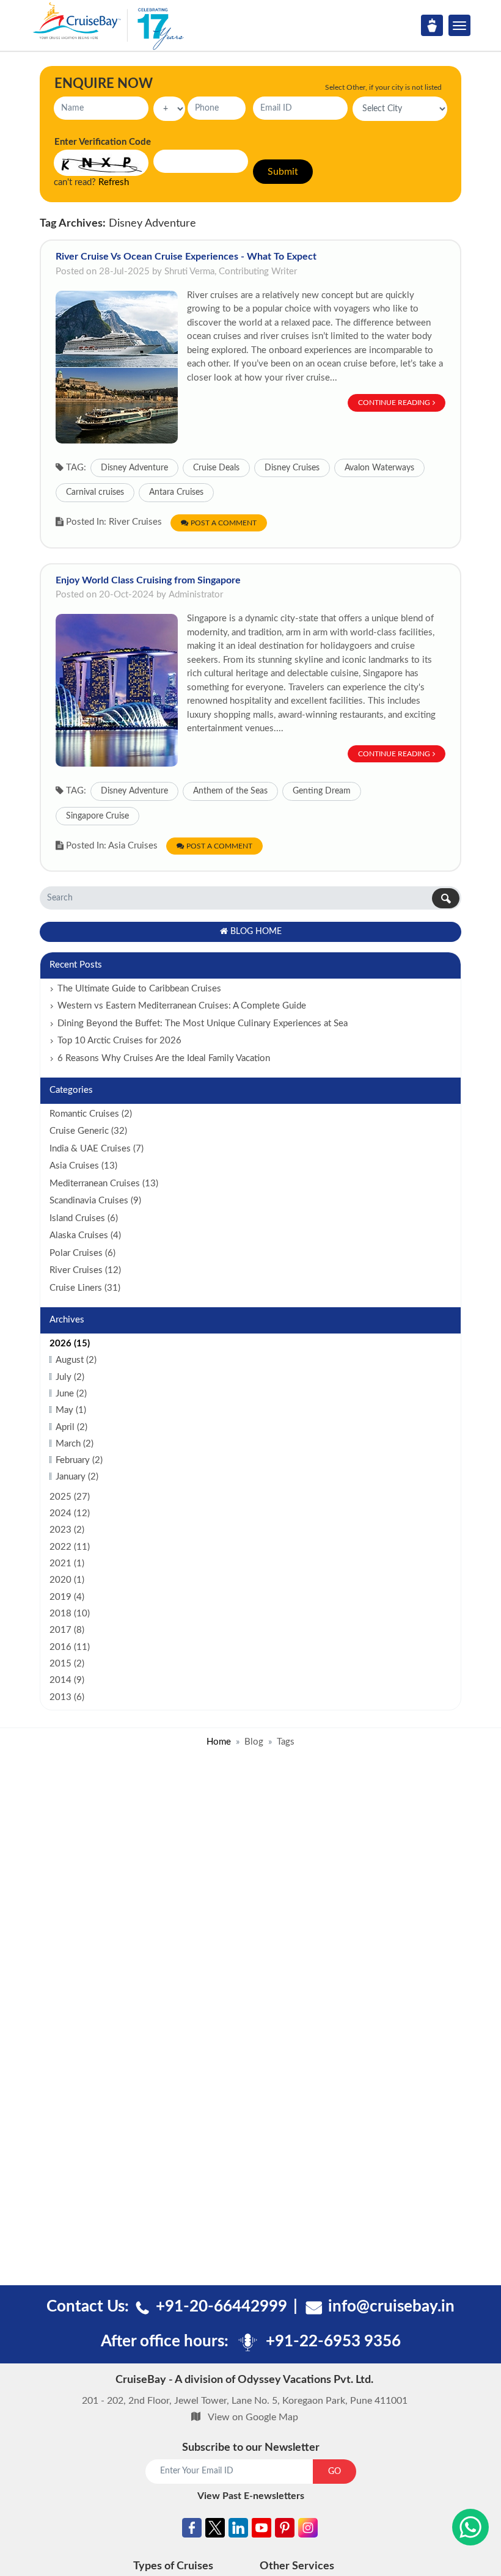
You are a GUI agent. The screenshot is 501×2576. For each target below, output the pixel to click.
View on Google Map (253, 2417)
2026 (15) (70, 1344)
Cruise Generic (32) (88, 1131)
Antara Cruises (176, 492)
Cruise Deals (216, 468)
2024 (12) (70, 1513)
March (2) (75, 1444)
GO (335, 2472)
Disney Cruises (292, 468)
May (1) (71, 1410)
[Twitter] (215, 2530)
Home (219, 1742)
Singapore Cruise (97, 816)
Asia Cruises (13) (83, 1166)
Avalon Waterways (379, 468)
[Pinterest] (285, 2530)
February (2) (79, 1460)
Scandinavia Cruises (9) (95, 1201)
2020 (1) (67, 1580)
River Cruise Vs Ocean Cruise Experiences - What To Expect (186, 257)
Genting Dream (322, 791)
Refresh (114, 182)
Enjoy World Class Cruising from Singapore (148, 580)
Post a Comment (224, 523)
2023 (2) (67, 1530)
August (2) (76, 1360)
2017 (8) (67, 1630)
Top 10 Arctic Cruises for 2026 (119, 1041)
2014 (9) (67, 1680)
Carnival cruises (95, 492)
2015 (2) (67, 1664)
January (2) (77, 1477)
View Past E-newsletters (251, 2496)
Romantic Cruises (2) (91, 1114)
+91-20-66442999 (221, 2307)
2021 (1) (67, 1563)
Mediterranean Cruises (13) (104, 1184)
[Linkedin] (238, 2530)
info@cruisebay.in (391, 2307)
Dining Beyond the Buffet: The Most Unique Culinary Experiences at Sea (203, 1023)
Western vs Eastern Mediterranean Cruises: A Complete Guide (182, 1006)
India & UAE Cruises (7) (97, 1149)
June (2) (71, 1394)
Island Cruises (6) (84, 1218)
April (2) (71, 1427)
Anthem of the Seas (230, 791)
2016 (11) (70, 1647)
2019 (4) (67, 1597)
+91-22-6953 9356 (333, 2341)
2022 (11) (70, 1547)
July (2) (70, 1377)
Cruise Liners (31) (85, 1288)
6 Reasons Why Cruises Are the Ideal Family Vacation (164, 1058)
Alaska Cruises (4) (85, 1235)
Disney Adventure (134, 468)
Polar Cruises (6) (82, 1253)
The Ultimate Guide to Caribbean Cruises (139, 989)
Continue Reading (394, 403)
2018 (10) (70, 1614)
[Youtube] (261, 2530)
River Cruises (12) (85, 1270)
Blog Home (256, 932)
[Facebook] (192, 2530)
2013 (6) (67, 1697)
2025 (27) (70, 1497)
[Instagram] (308, 2530)
